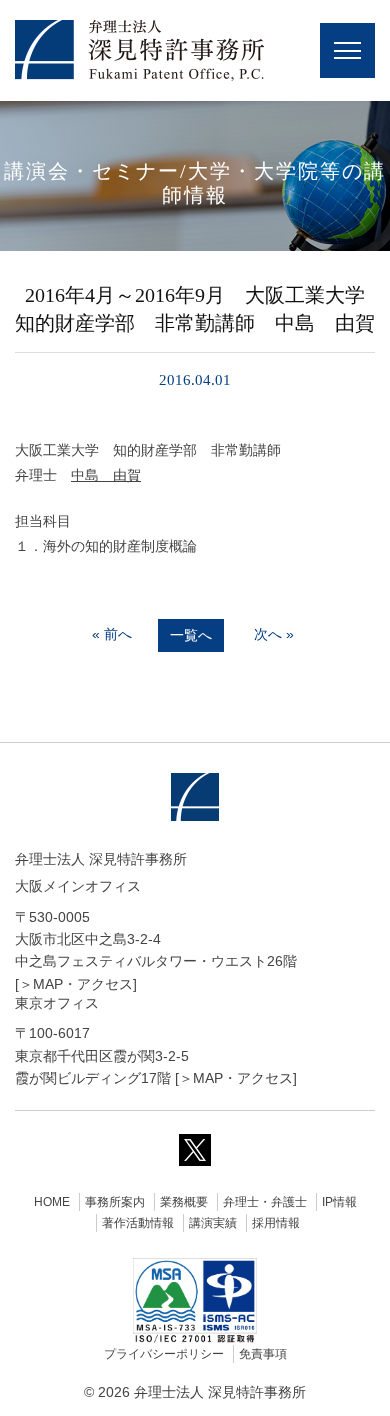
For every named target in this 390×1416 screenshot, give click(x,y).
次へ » (274, 634)
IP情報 (339, 1202)
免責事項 (263, 1354)
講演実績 (213, 1223)
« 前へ (112, 634)
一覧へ (191, 635)
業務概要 (184, 1202)
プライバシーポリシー (164, 1354)
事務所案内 (115, 1202)
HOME (52, 1202)
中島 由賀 (106, 475)
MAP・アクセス (83, 984)
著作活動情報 (138, 1223)
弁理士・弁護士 (265, 1202)
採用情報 (276, 1223)
